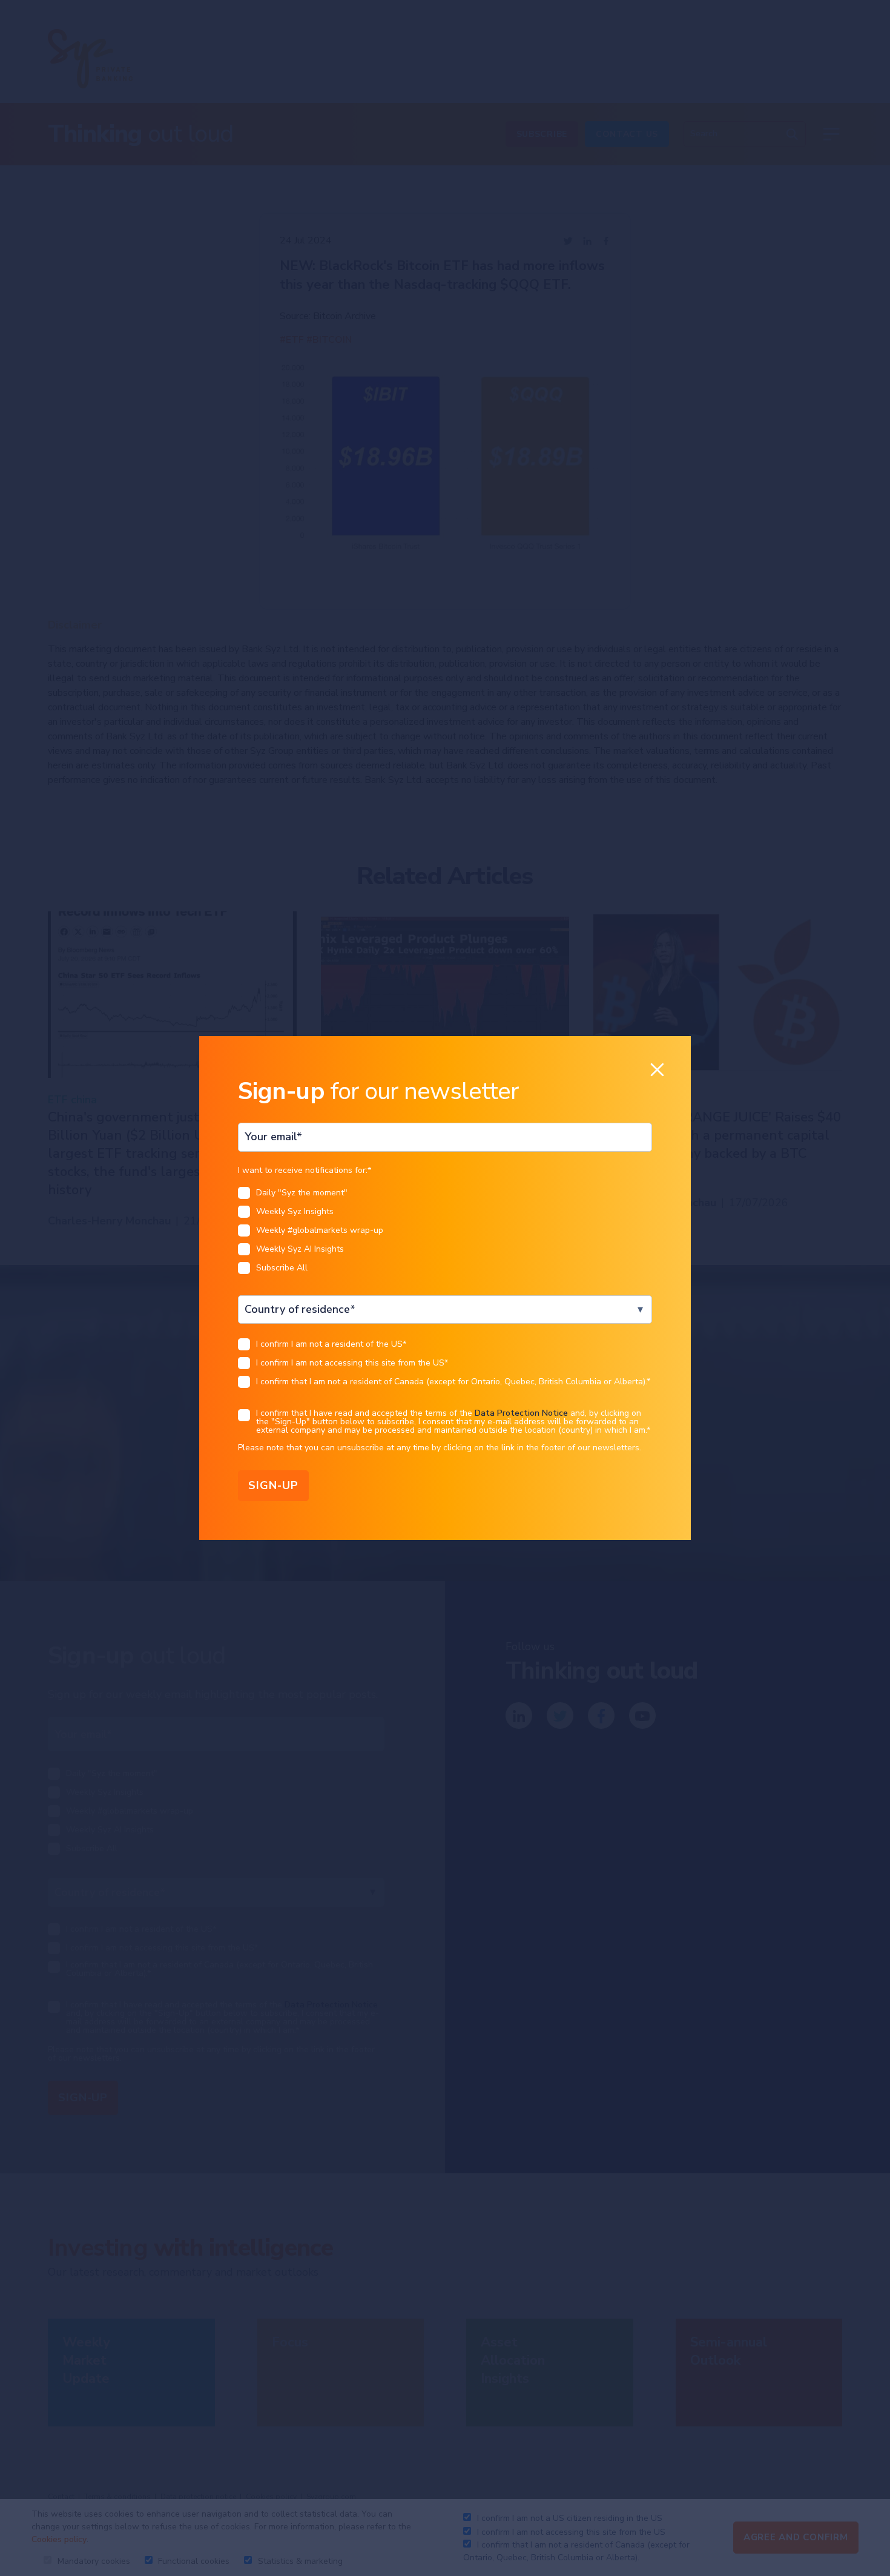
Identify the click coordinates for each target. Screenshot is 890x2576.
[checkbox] (445, 1234)
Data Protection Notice (521, 1413)
